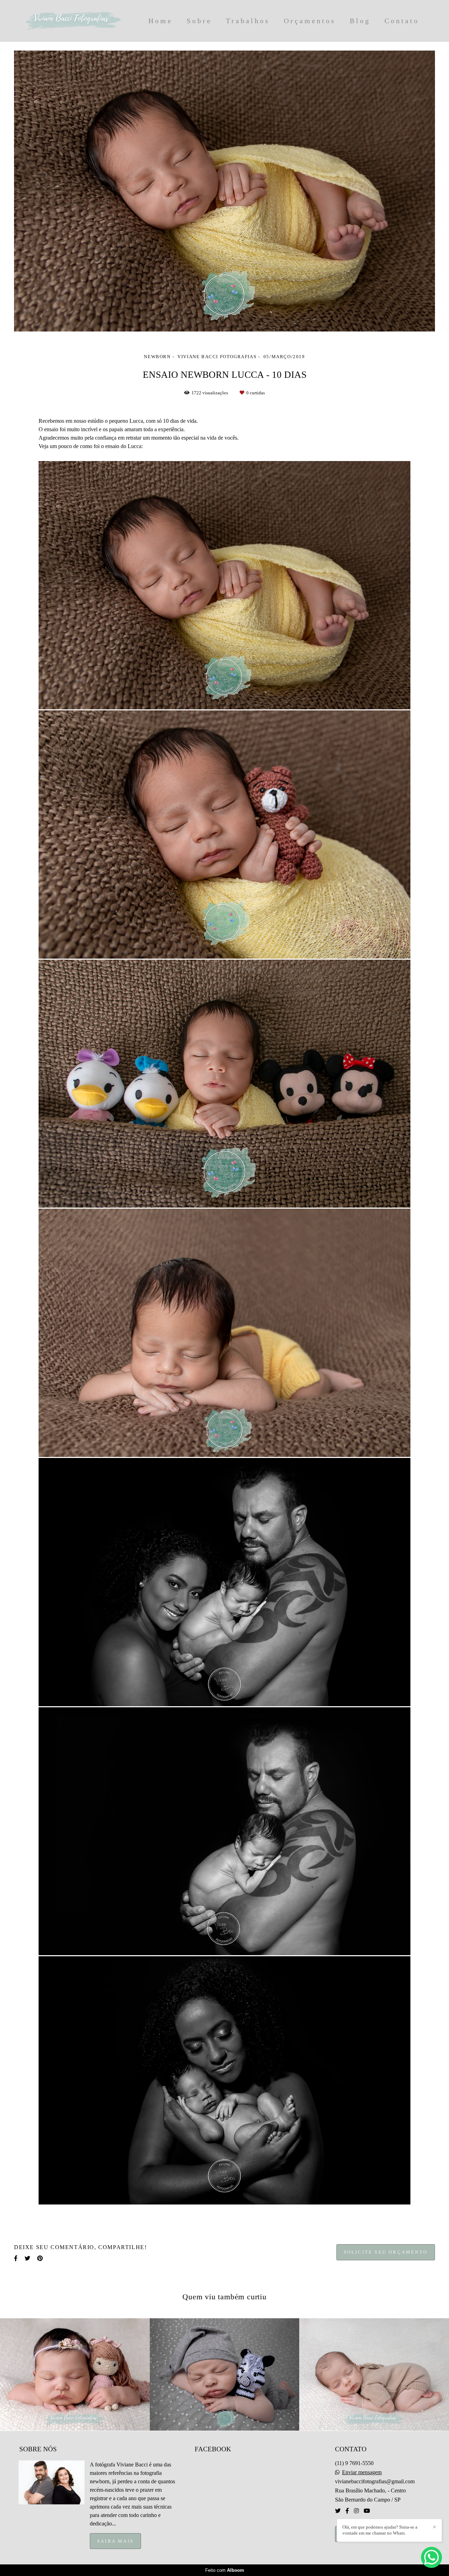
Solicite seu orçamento (386, 2252)
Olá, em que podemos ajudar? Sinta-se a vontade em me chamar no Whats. (380, 2530)
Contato (402, 21)
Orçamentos (310, 21)
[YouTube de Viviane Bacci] (367, 2511)
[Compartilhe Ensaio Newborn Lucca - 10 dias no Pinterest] (40, 2258)
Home (160, 21)
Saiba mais (115, 2541)
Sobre (199, 21)
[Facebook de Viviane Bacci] (347, 2511)
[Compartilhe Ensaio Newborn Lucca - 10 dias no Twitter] (27, 2258)
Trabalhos (248, 21)
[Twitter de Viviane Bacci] (338, 2511)
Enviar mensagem (362, 2472)
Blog (360, 21)
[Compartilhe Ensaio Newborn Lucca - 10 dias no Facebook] (16, 2258)
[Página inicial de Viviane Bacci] (73, 21)
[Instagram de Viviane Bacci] (356, 2511)
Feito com (225, 2570)
